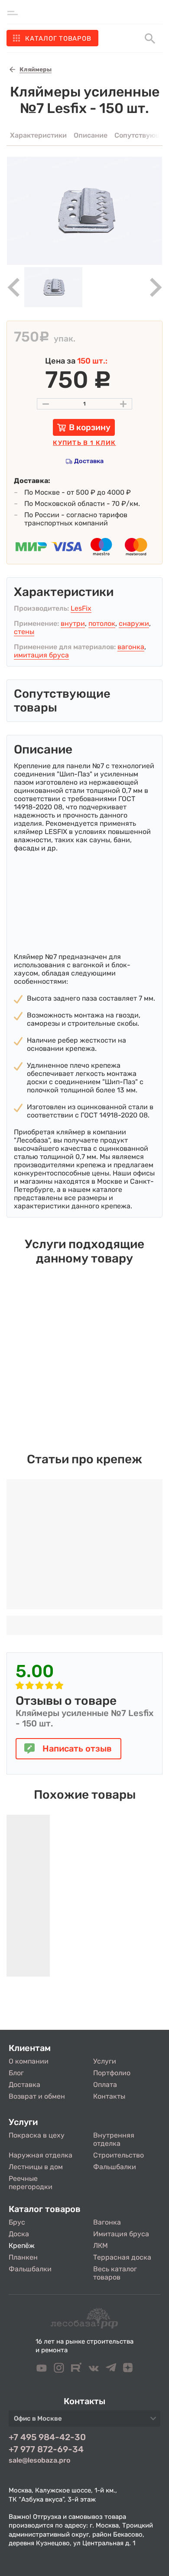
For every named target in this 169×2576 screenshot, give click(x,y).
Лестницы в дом (36, 2167)
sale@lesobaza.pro (39, 2460)
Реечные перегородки (31, 2183)
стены (24, 632)
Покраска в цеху (37, 2135)
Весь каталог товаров (115, 2273)
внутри (73, 623)
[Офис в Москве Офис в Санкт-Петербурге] (84, 2421)
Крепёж (22, 2246)
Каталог (58, 39)
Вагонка (107, 2222)
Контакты (109, 2096)
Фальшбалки (115, 2167)
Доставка (89, 461)
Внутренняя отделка (114, 2139)
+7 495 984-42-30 (47, 2437)
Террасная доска (122, 2257)
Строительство (119, 2155)
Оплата (105, 2085)
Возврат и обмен (37, 2096)
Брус (17, 2222)
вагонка (131, 647)
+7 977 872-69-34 (46, 2449)
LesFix (81, 608)
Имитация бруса (121, 2234)
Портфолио (112, 2073)
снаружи (134, 623)
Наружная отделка (41, 2155)
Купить (84, 443)
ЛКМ (101, 2246)
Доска (19, 2234)
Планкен (23, 2257)
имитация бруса (41, 655)
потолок (102, 623)
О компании (29, 2061)
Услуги (105, 2061)
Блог (16, 2073)
